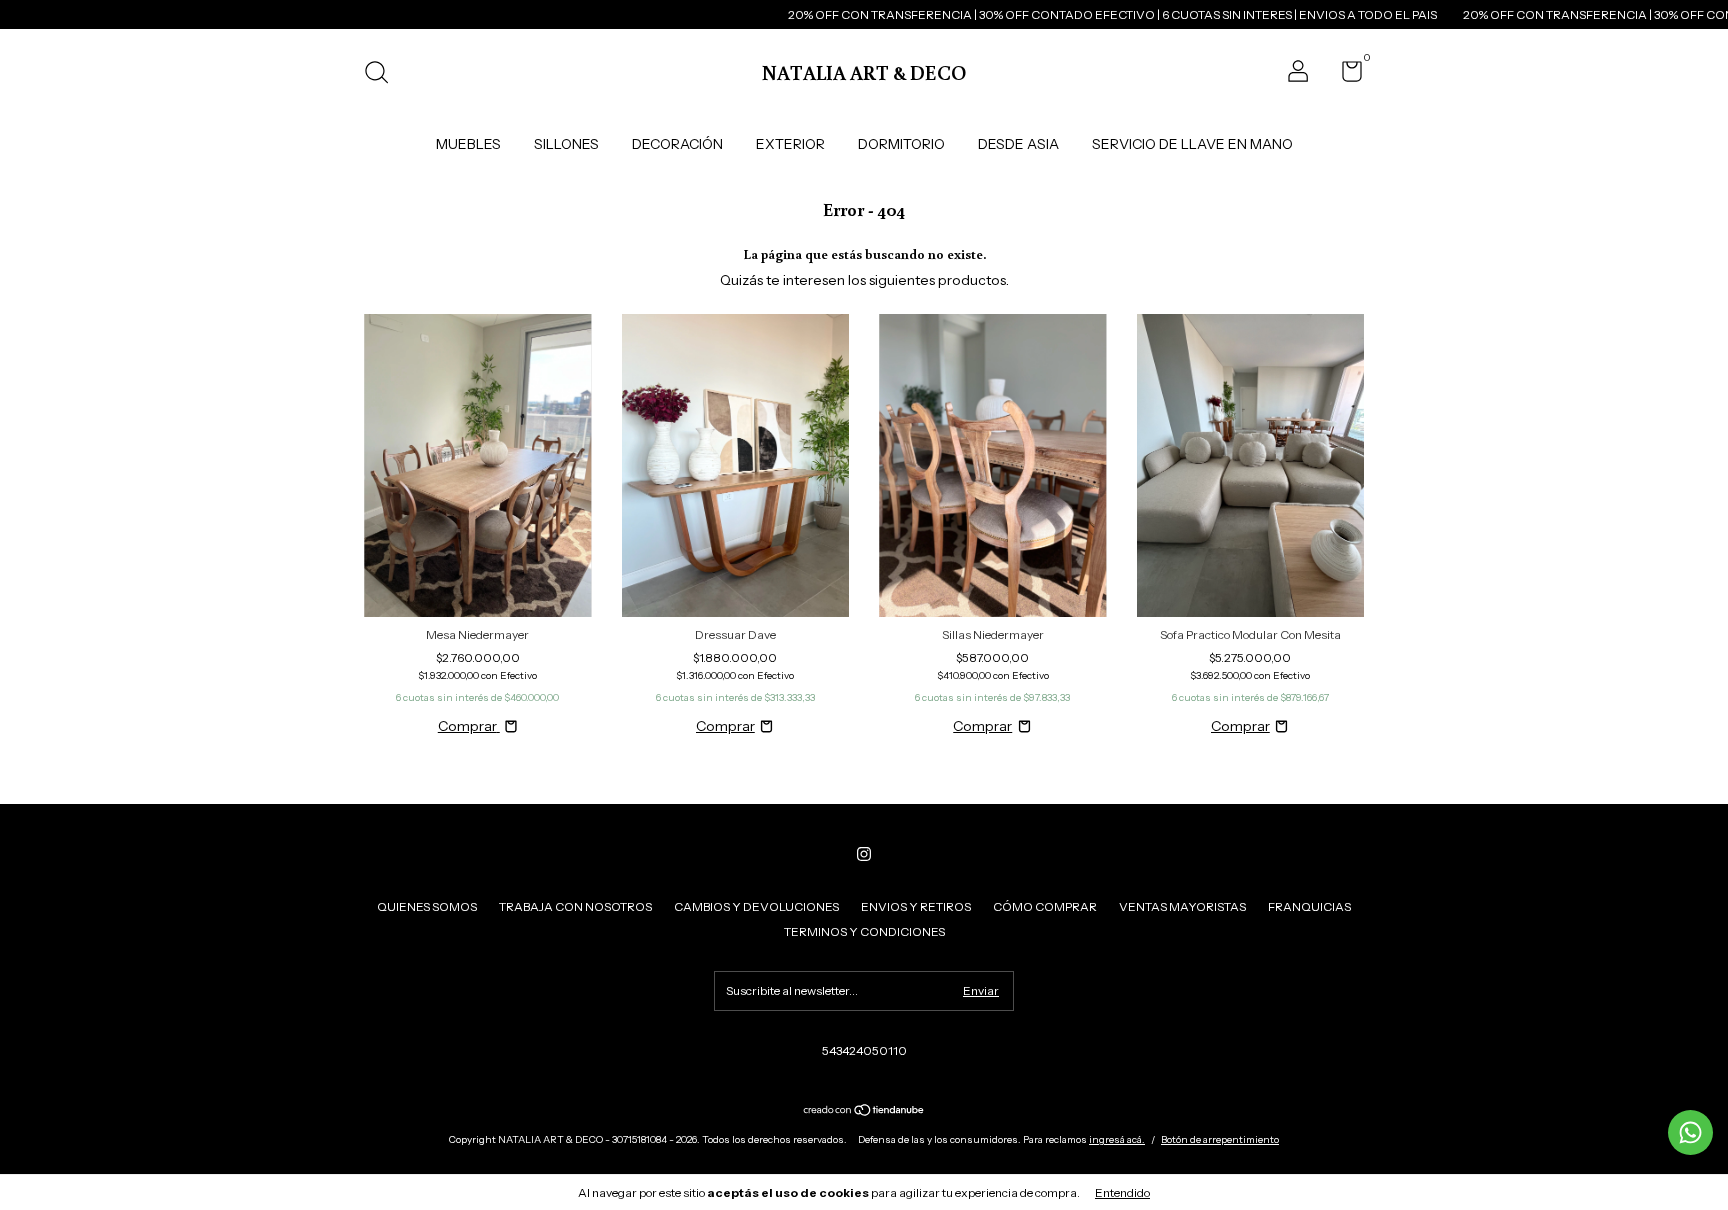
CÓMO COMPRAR (1045, 906)
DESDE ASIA (1018, 144)
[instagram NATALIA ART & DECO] (864, 854)
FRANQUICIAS (1309, 906)
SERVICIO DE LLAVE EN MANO (1192, 144)
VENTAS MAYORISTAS (1182, 906)
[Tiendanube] (864, 1112)
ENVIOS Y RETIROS (916, 906)
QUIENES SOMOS (427, 906)
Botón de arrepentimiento (1220, 1139)
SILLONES (566, 144)
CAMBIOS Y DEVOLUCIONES (756, 906)
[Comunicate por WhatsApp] (1690, 1132)
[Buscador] (383, 74)
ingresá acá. (1117, 1139)
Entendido (1122, 1192)
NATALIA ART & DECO (864, 72)
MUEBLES (468, 144)
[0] (1344, 75)
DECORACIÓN (677, 144)
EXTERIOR (790, 144)
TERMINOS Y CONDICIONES (864, 931)
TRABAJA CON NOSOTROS (575, 906)
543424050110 (864, 1050)
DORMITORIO (901, 144)
